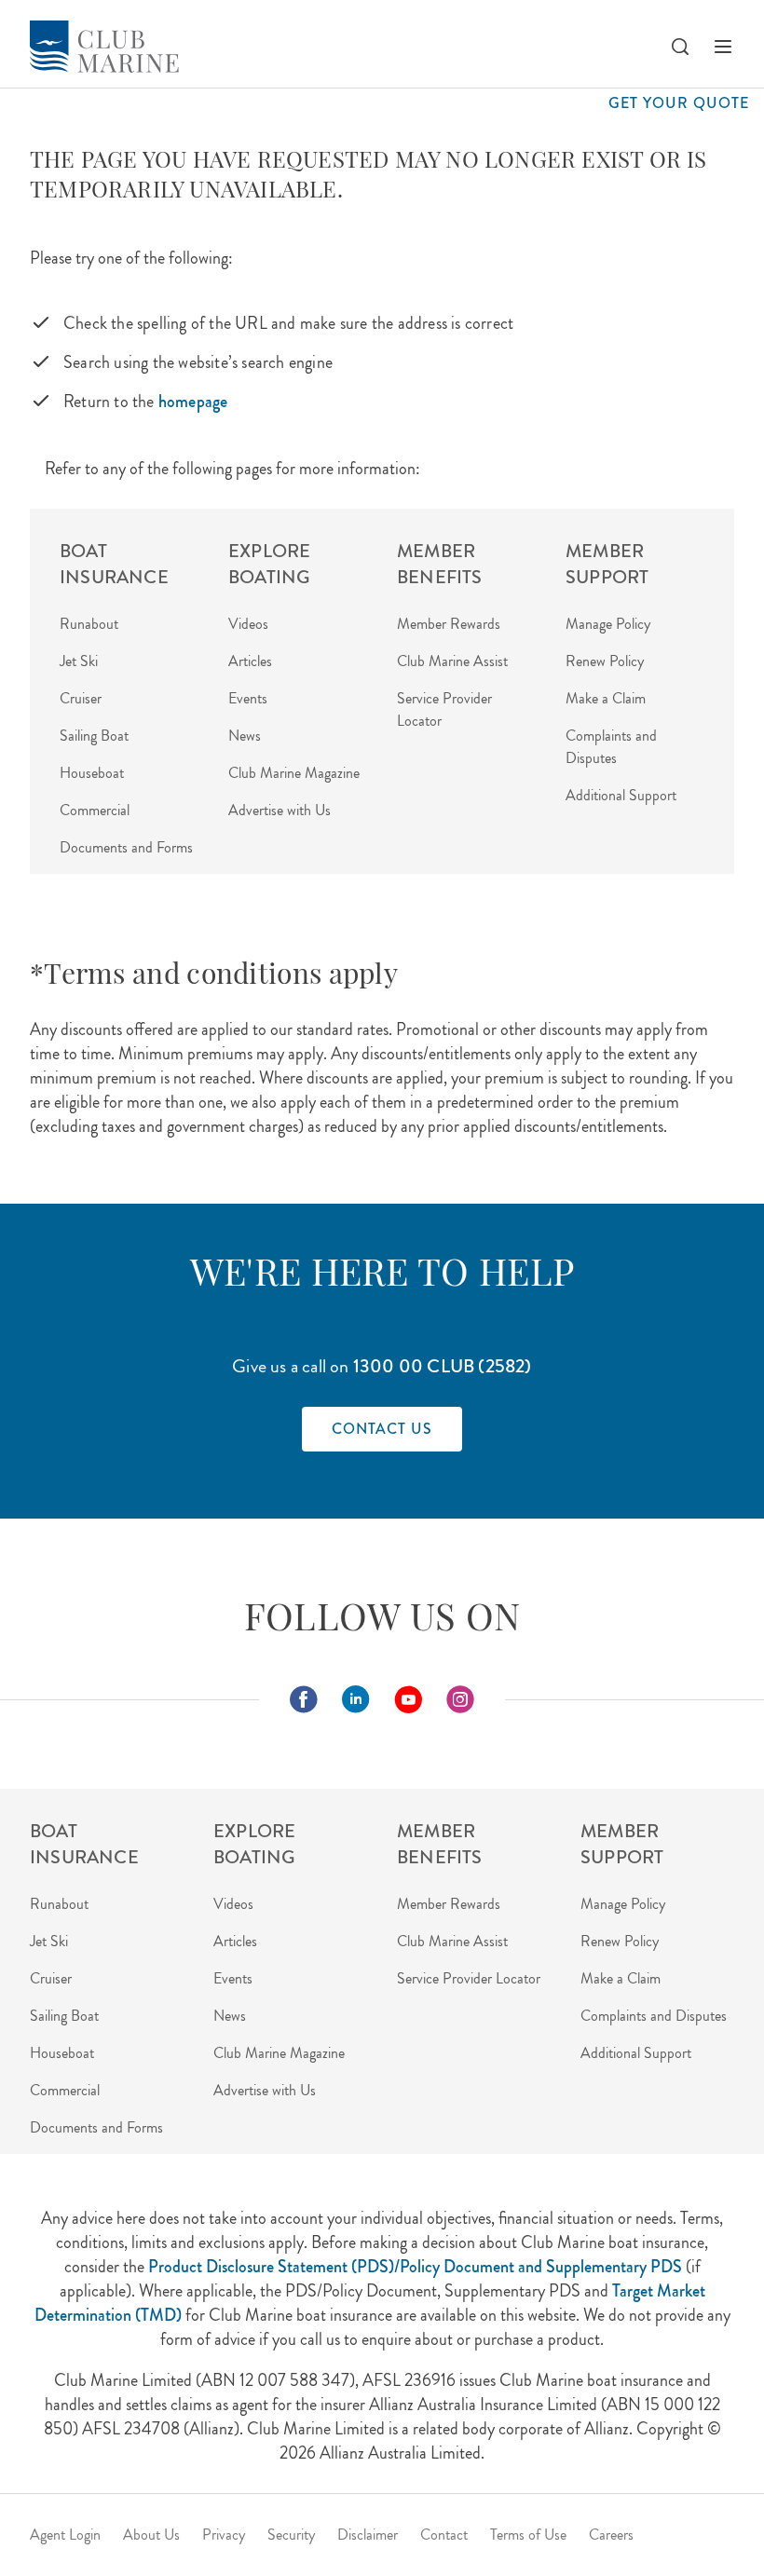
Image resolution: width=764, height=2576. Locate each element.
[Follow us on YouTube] (408, 1699)
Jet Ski (79, 661)
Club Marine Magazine (294, 773)
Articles (250, 661)
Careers (611, 2535)
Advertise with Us (280, 810)
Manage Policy (608, 624)
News (245, 736)
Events (248, 698)
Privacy (224, 2535)
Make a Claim (606, 698)
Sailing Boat (94, 736)
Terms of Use (528, 2535)
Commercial (95, 810)
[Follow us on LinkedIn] (356, 1699)
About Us (151, 2535)
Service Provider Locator (469, 1978)
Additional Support (621, 795)
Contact (444, 2535)
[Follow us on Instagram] (460, 1699)
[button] (679, 47)
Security (291, 2535)
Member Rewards (449, 624)
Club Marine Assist (452, 661)
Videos (248, 624)
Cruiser (81, 698)
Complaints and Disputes (611, 747)
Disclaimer (368, 2535)
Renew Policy (605, 661)
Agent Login (65, 2535)
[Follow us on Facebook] (304, 1699)
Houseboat (92, 773)
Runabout (89, 624)
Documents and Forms (126, 847)
